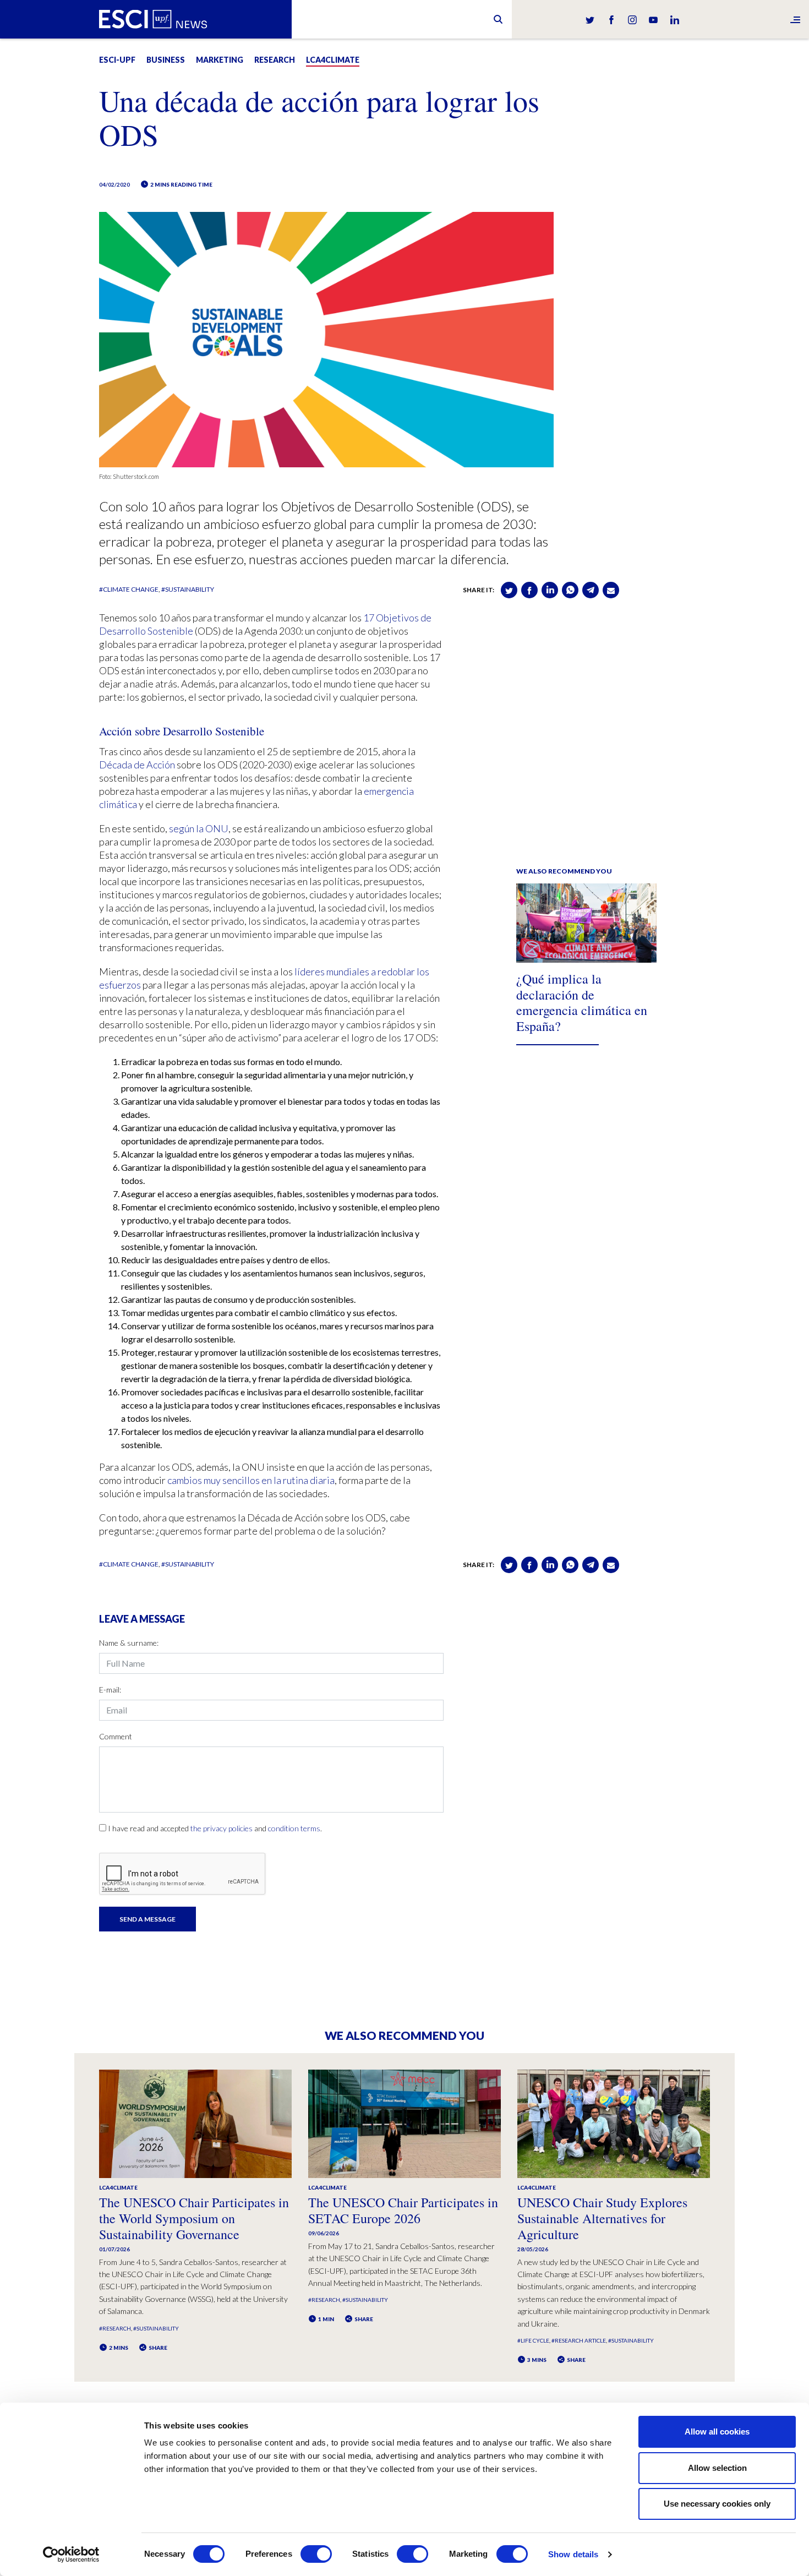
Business (166, 60)
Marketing (220, 60)
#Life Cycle (533, 2340)
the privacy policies (222, 1828)
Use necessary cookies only (717, 2504)
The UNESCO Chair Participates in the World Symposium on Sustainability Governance (194, 2218)
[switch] (316, 2554)
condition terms (294, 1828)
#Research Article (579, 2340)
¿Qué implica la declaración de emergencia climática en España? (582, 1002)
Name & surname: (129, 1643)
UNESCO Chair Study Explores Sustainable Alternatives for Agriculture (602, 2218)
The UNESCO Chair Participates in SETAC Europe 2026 (403, 2210)
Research (275, 60)
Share (157, 2348)
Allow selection (717, 2468)
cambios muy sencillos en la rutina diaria (251, 1480)
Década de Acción (137, 765)
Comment (116, 1736)
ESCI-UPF (117, 60)
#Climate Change (129, 589)
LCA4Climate (333, 60)
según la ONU (199, 828)
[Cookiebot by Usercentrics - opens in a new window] (71, 2555)
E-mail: (110, 1690)
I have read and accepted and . (215, 1828)
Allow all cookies (717, 2432)
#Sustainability (188, 589)
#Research (115, 2328)
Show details (573, 2554)
